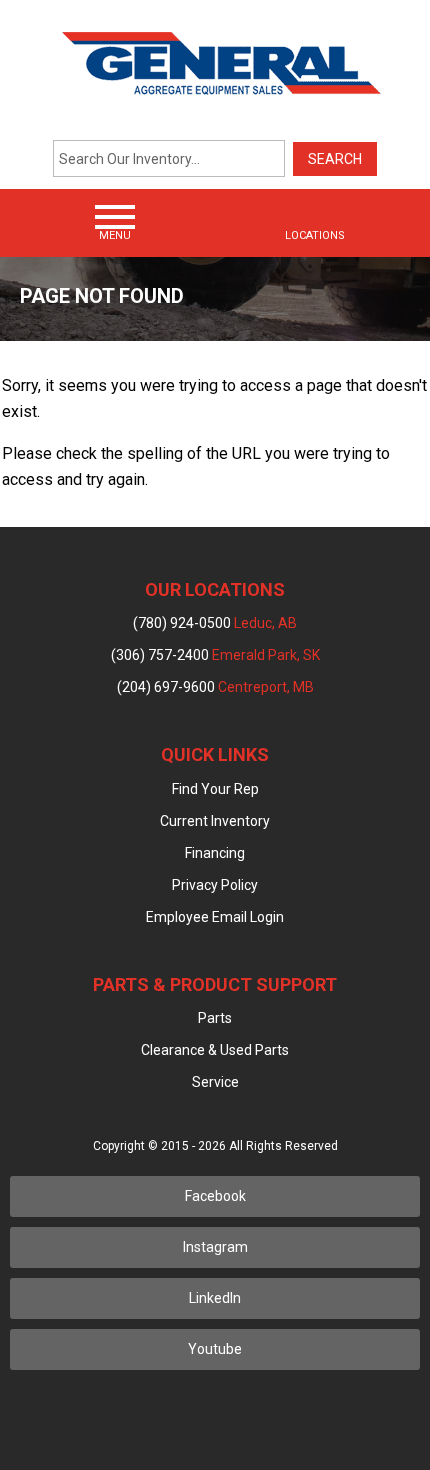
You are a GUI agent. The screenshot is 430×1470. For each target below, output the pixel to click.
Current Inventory (215, 821)
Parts (215, 1018)
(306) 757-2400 (215, 655)
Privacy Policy (215, 885)
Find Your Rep (215, 789)
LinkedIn (215, 1298)
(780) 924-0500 (215, 623)
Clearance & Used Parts (215, 1050)
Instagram (215, 1247)
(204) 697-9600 (215, 687)
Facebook (215, 1196)
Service (215, 1082)
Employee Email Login (215, 917)
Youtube (215, 1349)
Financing (215, 853)
